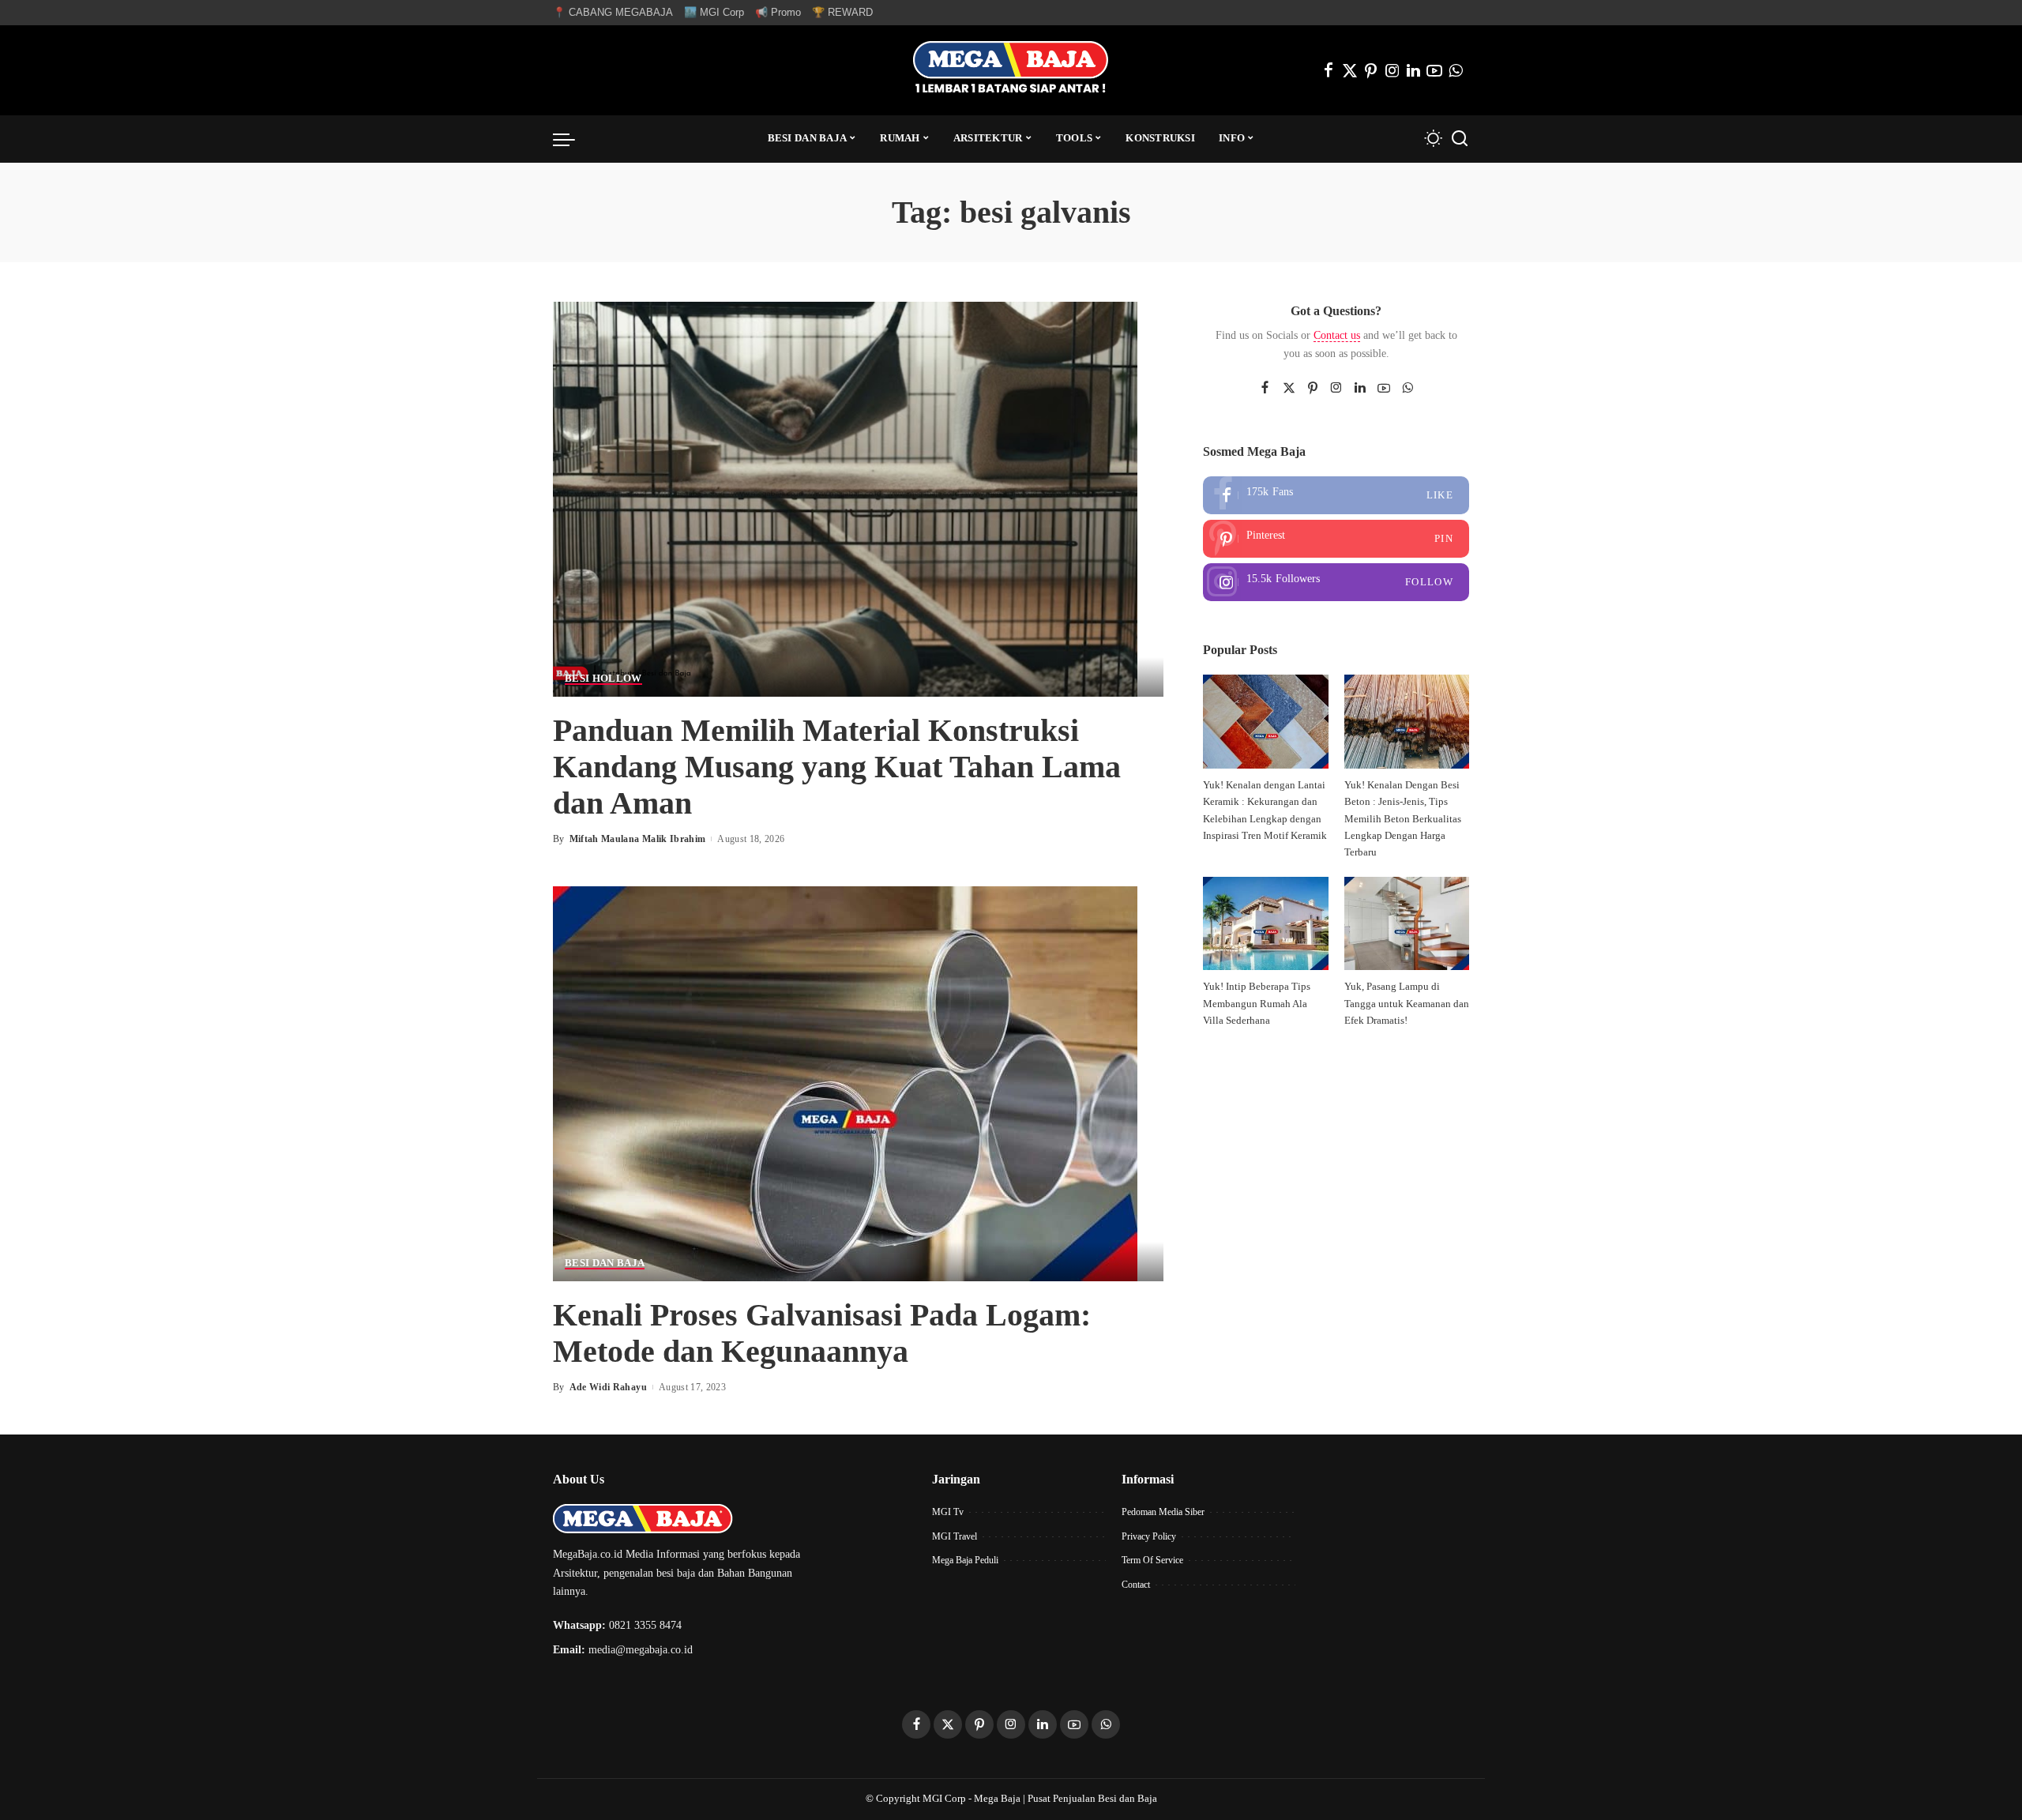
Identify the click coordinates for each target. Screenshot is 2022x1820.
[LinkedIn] (1413, 70)
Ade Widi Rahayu (608, 1387)
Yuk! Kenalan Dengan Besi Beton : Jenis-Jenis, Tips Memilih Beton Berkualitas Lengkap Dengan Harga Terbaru (1403, 819)
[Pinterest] (1371, 70)
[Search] (1460, 139)
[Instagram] (1392, 70)
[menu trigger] (572, 139)
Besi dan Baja (605, 1263)
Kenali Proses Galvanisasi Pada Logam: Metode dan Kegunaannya (822, 1333)
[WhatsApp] (1456, 70)
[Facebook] (1329, 70)
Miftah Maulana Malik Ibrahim (638, 839)
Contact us (1337, 335)
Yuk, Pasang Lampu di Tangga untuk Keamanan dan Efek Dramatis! (1407, 1004)
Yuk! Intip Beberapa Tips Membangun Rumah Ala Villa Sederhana (1257, 1004)
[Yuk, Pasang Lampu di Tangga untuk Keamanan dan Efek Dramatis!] (1407, 924)
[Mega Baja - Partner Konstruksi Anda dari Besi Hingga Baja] (1011, 70)
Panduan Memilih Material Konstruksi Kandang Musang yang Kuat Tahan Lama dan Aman (837, 767)
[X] (1350, 70)
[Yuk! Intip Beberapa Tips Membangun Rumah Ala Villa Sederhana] (1265, 924)
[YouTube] (1434, 70)
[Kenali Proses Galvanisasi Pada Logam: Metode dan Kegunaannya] (845, 1083)
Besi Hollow (603, 679)
